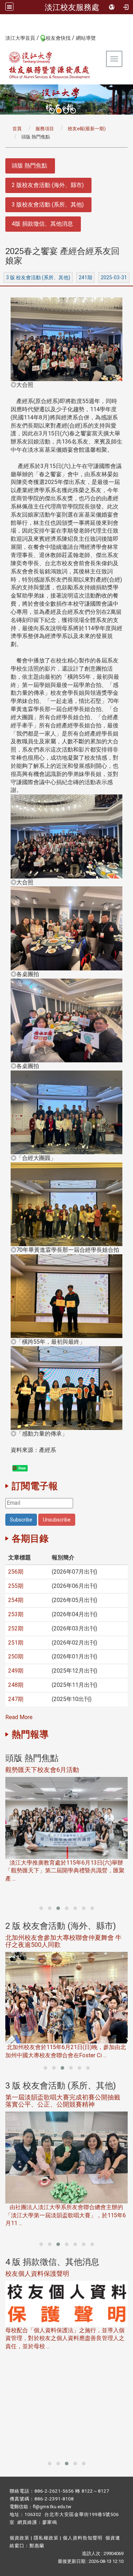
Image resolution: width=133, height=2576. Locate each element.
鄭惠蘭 (37, 2546)
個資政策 (20, 2538)
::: (2, 38)
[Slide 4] (73, 111)
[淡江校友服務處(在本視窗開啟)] (50, 65)
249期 (16, 1671)
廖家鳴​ (50, 2522)
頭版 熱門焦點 (29, 166)
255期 (16, 1586)
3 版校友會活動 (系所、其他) (48, 205)
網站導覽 (86, 38)
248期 (16, 1685)
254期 (16, 1600)
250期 (16, 1656)
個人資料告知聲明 (83, 2538)
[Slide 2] (59, 111)
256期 (16, 1572)
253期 (16, 1614)
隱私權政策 (46, 2538)
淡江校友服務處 (72, 7)
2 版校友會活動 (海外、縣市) (48, 185)
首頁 (17, 129)
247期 (16, 1699)
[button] (41, 1908)
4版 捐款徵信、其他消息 (42, 224)
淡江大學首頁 (20, 38)
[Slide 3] (66, 111)
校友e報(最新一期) (87, 129)
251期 (16, 1643)
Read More (19, 1717)
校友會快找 (58, 38)
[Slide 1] (52, 111)
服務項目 (45, 129)
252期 (16, 1628)
